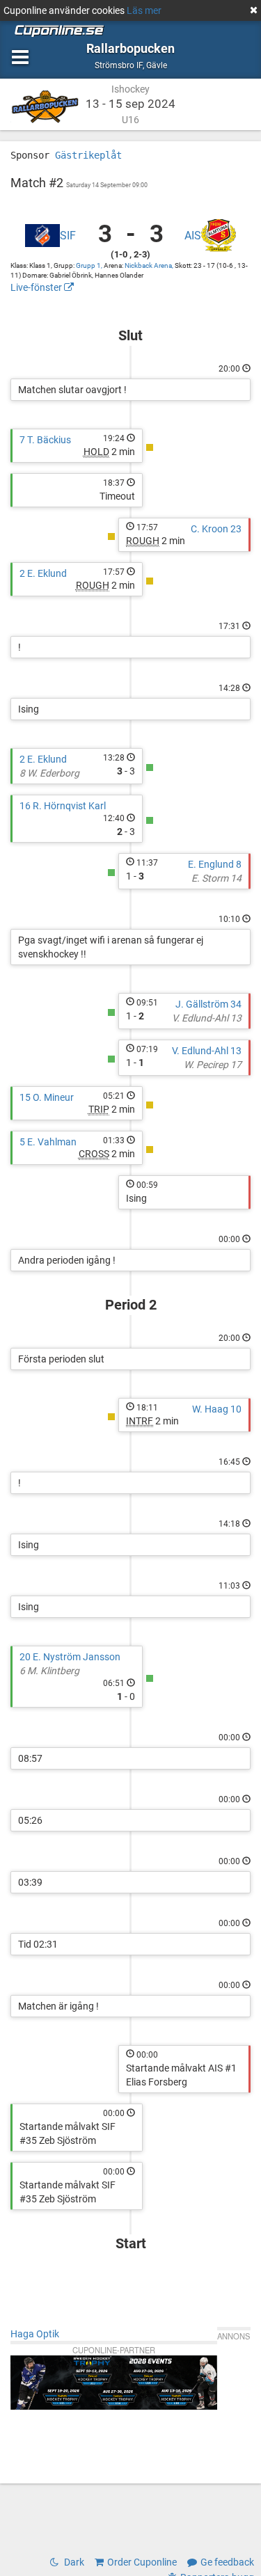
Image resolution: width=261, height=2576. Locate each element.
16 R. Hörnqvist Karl (63, 806)
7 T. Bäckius (45, 440)
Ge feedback (227, 2562)
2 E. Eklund (43, 573)
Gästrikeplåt (88, 155)
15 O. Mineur (47, 1097)
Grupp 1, (90, 265)
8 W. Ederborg (49, 773)
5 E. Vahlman (48, 1142)
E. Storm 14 (216, 878)
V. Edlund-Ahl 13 (207, 1018)
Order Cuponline (142, 2562)
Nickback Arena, (150, 265)
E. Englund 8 (215, 864)
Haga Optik (35, 2334)
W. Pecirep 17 (213, 1065)
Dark (73, 2562)
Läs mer (144, 10)
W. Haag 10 (217, 1409)
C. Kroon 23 (216, 529)
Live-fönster (37, 287)
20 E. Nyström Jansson (70, 1657)
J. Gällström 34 (208, 1004)
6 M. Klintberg (49, 1671)
